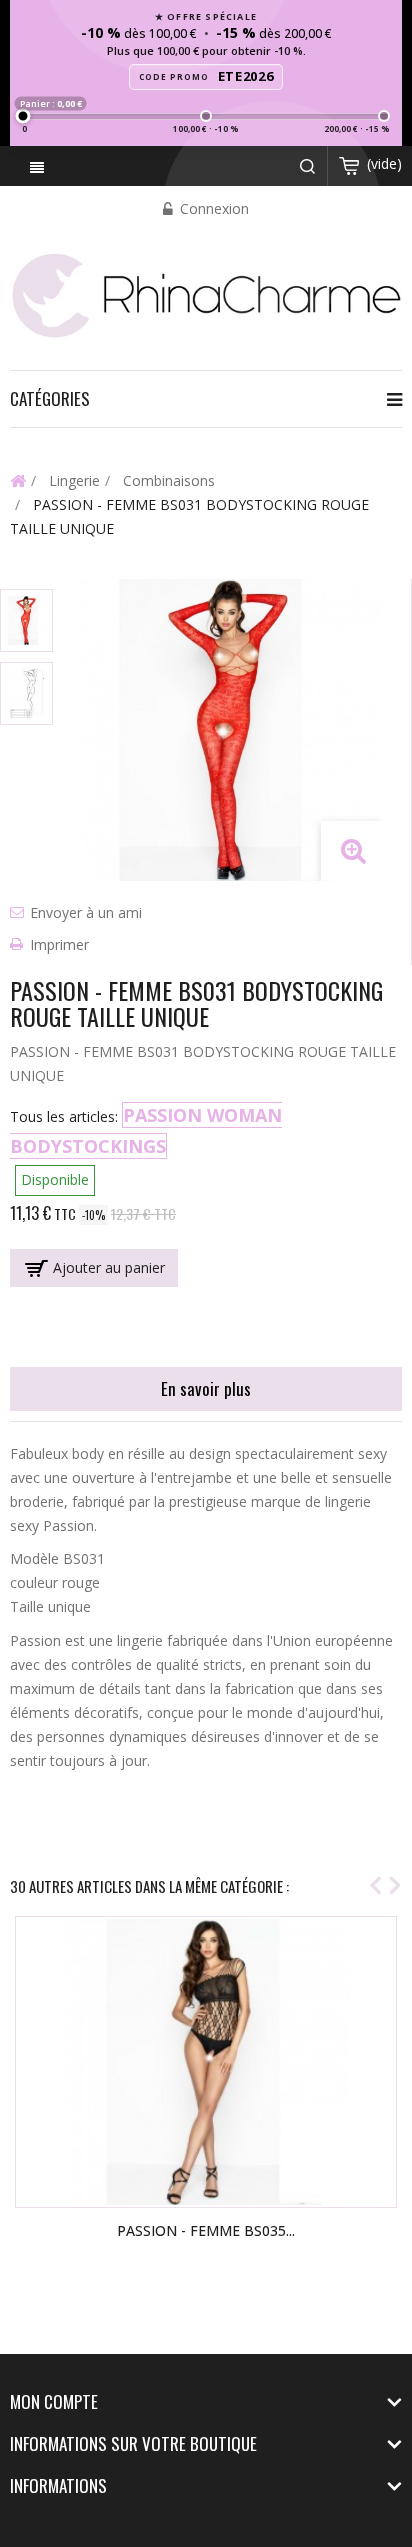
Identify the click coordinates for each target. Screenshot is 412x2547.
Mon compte (54, 2401)
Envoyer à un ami (86, 912)
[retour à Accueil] (18, 480)
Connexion (212, 208)
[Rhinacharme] (206, 293)
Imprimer (59, 944)
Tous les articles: (64, 1116)
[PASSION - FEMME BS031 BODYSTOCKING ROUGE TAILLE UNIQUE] (26, 620)
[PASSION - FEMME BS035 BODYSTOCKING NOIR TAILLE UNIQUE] (206, 2062)
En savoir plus (206, 1388)
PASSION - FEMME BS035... (206, 2230)
